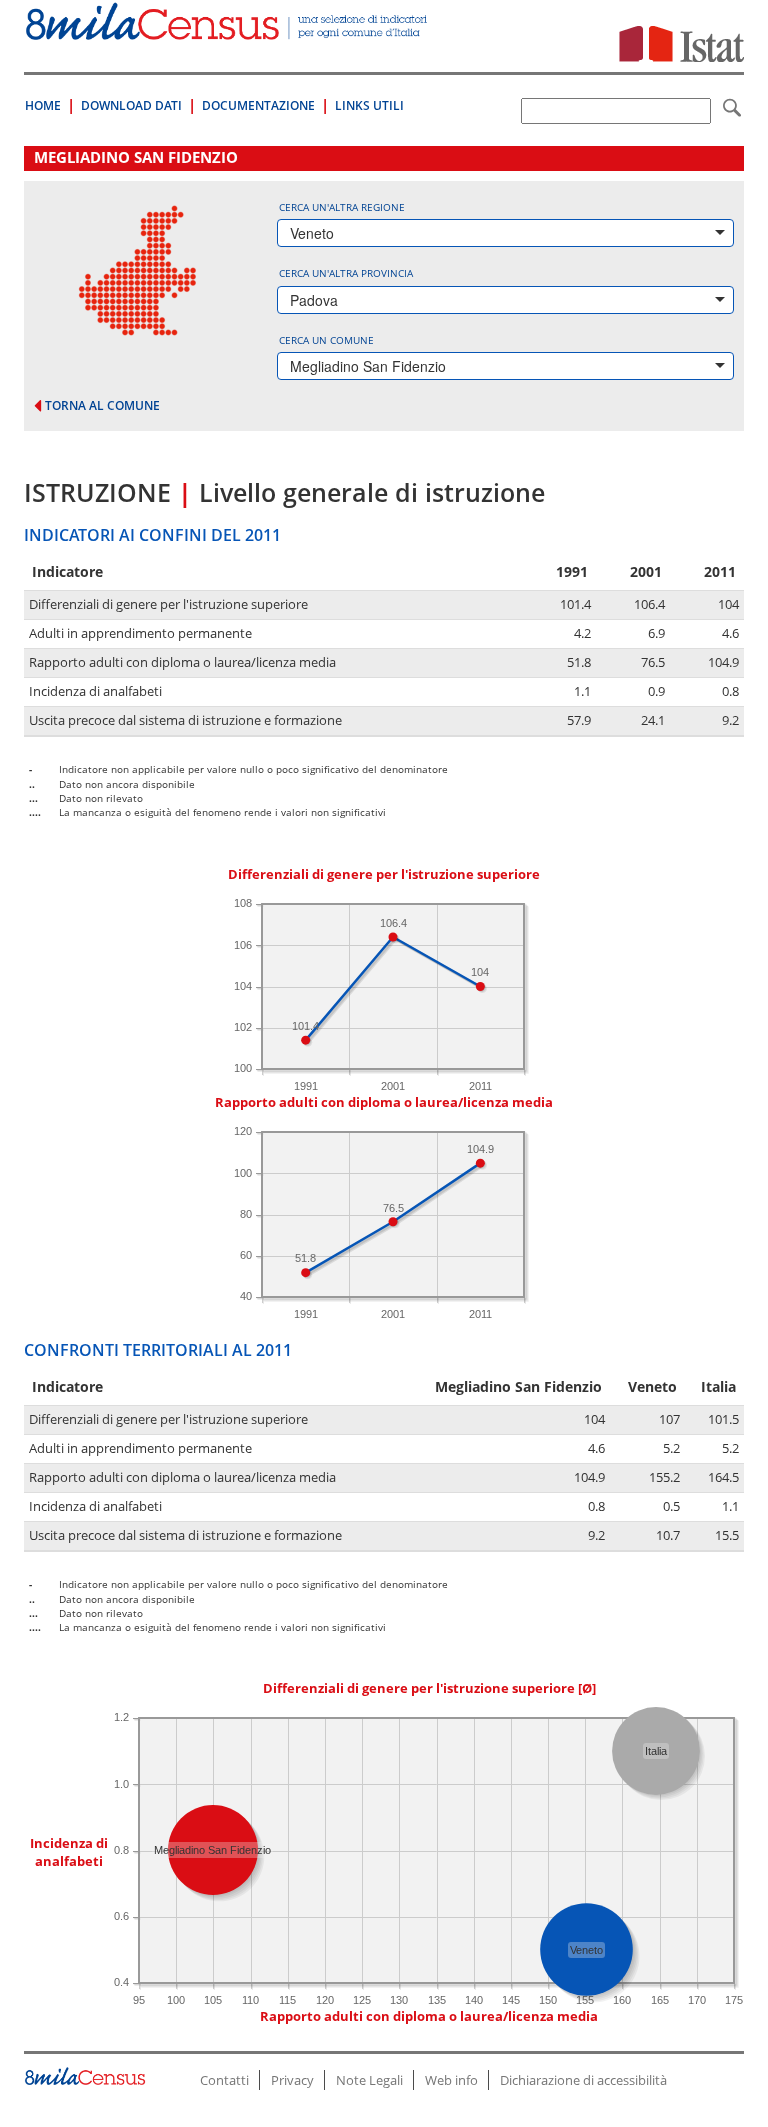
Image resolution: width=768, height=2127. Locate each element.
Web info (451, 2080)
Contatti (224, 2080)
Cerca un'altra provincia (346, 273)
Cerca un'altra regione (342, 207)
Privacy (292, 2080)
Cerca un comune (326, 340)
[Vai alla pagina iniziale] (228, 29)
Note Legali (369, 2080)
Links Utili (369, 105)
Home (43, 105)
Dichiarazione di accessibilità (583, 2080)
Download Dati (131, 105)
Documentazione (258, 105)
